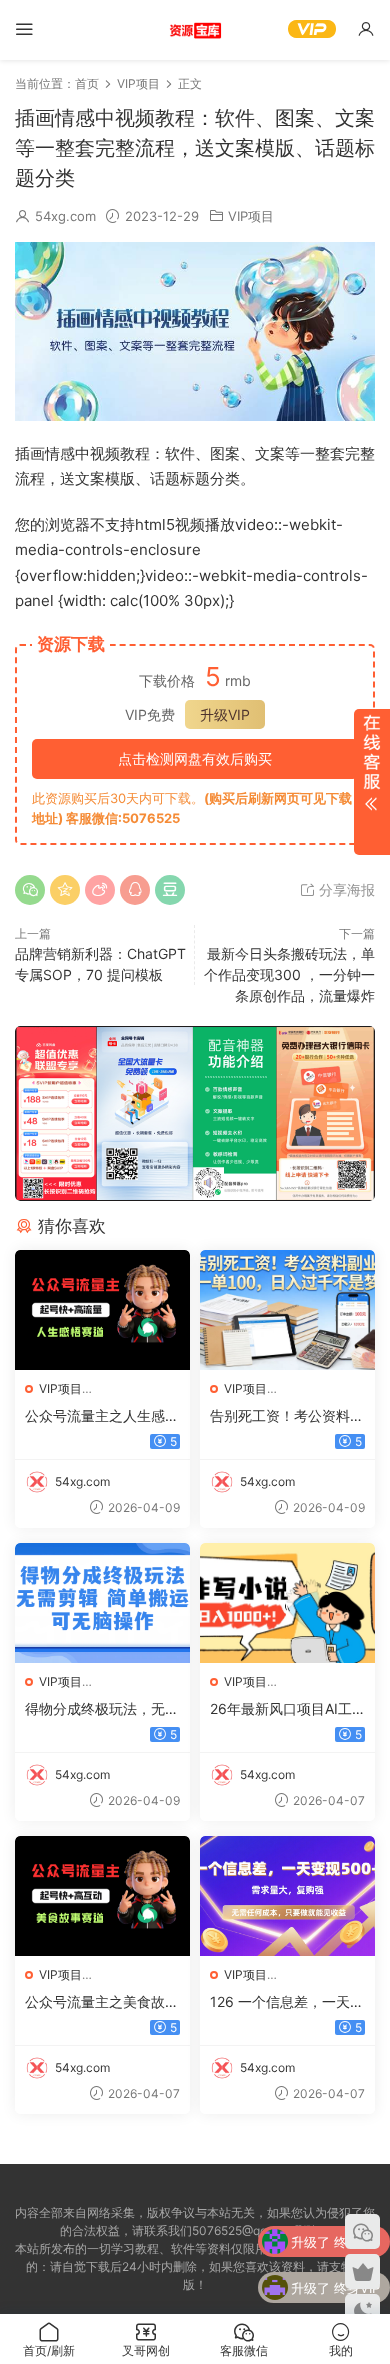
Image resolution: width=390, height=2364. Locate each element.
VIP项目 (251, 216)
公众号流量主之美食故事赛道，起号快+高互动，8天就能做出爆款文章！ (102, 2002)
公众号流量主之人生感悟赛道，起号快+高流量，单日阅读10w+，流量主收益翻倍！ (102, 1416)
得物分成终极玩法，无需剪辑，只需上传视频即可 (102, 1709)
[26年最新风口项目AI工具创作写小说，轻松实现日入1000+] (287, 1603)
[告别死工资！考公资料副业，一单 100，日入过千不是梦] (287, 1310)
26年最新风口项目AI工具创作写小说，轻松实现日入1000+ (287, 1709)
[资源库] (195, 30)
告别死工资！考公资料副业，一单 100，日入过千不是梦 (287, 1416)
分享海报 (345, 889)
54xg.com (65, 216)
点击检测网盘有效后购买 (195, 758)
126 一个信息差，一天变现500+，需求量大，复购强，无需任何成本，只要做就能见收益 (287, 2002)
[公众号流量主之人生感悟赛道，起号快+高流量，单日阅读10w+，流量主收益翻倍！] (102, 1310)
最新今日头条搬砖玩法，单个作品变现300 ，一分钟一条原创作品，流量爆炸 (289, 974)
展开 (371, 782)
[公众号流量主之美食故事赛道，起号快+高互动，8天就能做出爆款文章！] (102, 1896)
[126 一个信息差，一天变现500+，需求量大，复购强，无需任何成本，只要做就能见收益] (287, 1896)
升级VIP (225, 714)
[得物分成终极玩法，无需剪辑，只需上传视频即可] (102, 1603)
